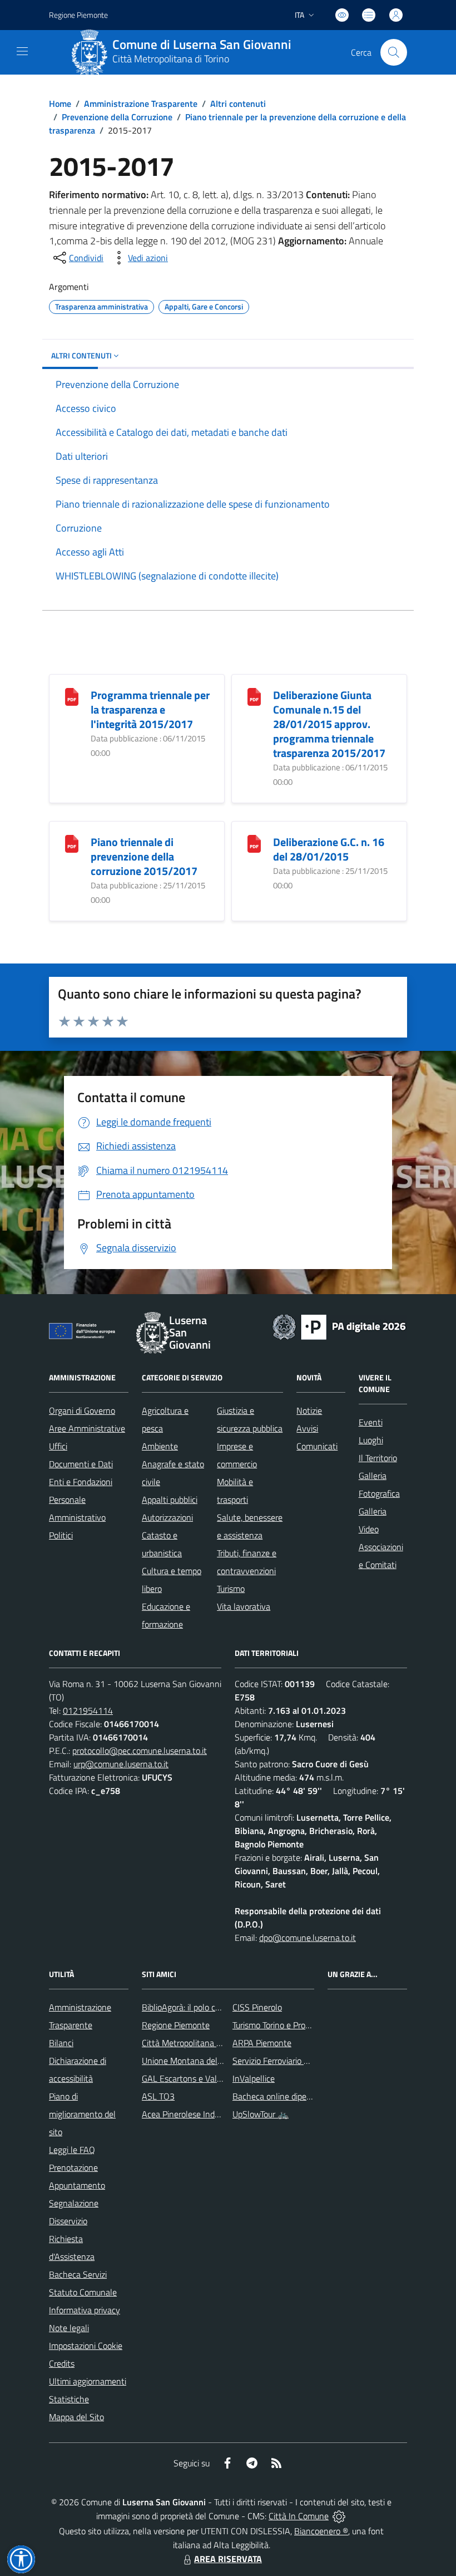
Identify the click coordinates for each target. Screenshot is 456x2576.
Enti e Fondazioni (81, 1482)
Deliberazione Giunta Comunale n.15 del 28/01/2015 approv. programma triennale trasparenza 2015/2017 (329, 724)
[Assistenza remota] (339, 2516)
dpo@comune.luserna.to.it (308, 1938)
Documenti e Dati (81, 1464)
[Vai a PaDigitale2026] (339, 1326)
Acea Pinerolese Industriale (192, 2114)
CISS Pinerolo (257, 2007)
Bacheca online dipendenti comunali (299, 2096)
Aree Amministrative (87, 1428)
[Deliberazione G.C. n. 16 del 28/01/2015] (254, 843)
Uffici (58, 1446)
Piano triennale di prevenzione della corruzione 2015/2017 (144, 856)
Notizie (309, 1410)
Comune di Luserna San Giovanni (202, 45)
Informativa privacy (85, 2310)
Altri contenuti (238, 104)
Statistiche (69, 2399)
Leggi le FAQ (72, 2150)
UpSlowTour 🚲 (261, 2114)
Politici (61, 1535)
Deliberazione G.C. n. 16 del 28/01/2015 (329, 849)
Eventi (371, 1422)
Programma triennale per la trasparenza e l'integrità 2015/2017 (150, 709)
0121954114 (88, 1710)
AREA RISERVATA (228, 2559)
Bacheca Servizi (78, 2274)
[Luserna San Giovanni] (90, 52)
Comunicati (317, 1446)
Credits (62, 2363)
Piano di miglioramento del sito (82, 2114)
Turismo (231, 1589)
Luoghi (371, 1440)
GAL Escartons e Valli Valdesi (195, 2078)
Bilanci (61, 2043)
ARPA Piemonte (262, 2043)
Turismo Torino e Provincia (279, 2025)
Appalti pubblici (170, 1500)
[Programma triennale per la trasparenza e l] (72, 696)
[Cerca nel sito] (394, 52)
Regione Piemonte (78, 15)
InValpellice (254, 2078)
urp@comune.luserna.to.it (121, 1764)
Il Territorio (378, 1458)
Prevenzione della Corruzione (117, 117)
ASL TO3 (158, 2096)
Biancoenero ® (321, 2531)
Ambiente (160, 1446)
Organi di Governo (82, 1410)
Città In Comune (299, 2516)
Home (60, 104)
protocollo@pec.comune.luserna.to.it (140, 1751)
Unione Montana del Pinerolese (200, 2061)
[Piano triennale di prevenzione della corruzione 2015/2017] (72, 843)
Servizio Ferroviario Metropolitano (294, 2061)
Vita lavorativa (244, 1606)
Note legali (69, 2328)
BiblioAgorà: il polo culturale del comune (215, 2007)
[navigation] (22, 51)
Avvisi (307, 1428)
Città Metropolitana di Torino (171, 59)
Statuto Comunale (83, 2292)
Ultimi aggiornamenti (88, 2381)
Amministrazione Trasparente (141, 104)
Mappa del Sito (76, 2417)
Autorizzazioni (167, 1517)
